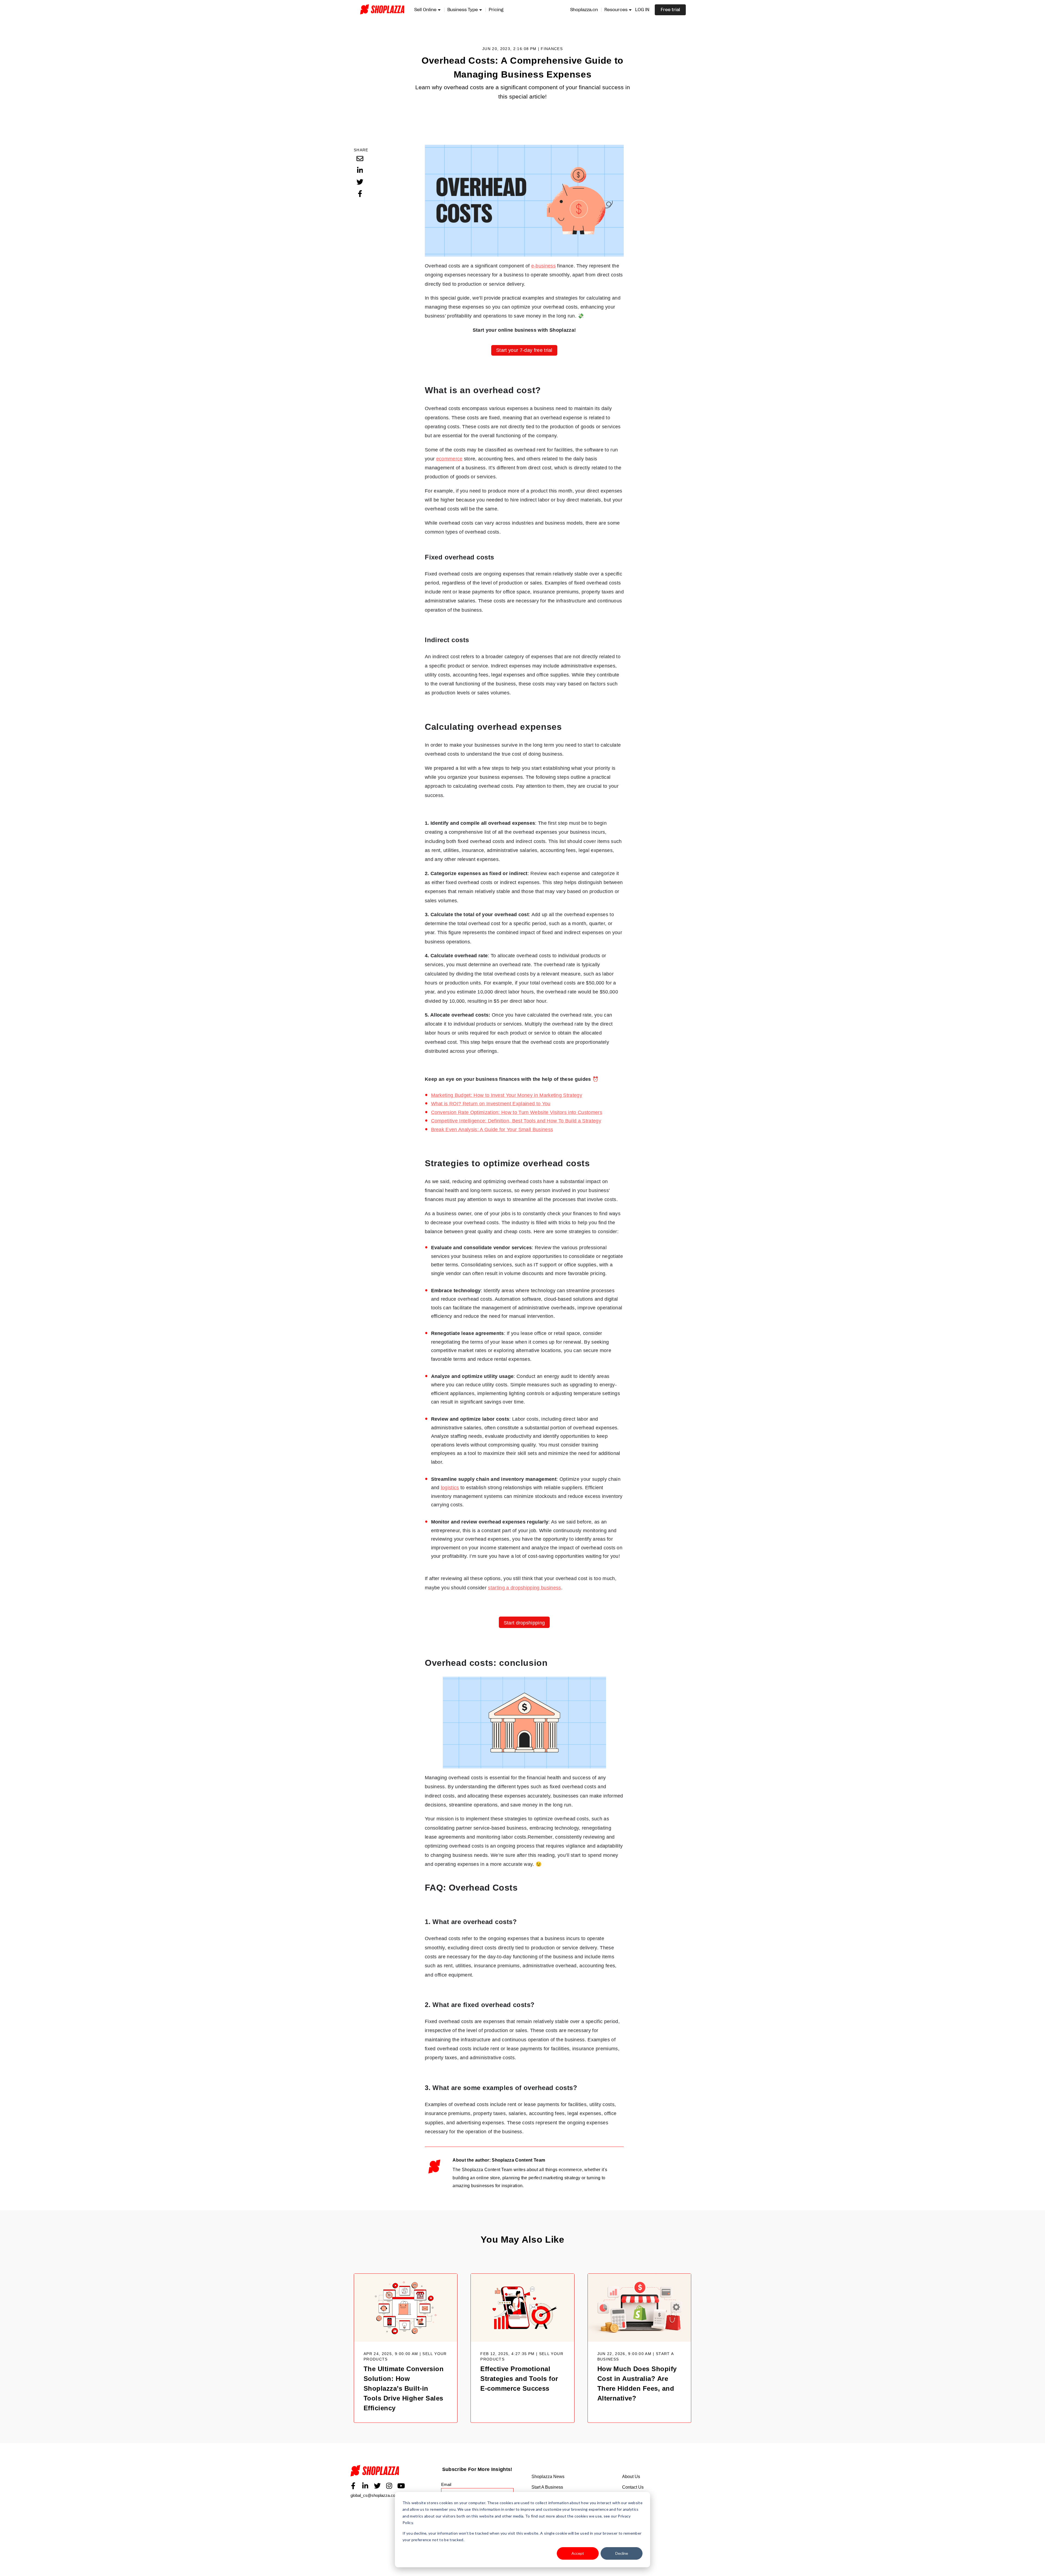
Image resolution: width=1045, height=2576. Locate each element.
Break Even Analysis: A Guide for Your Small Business (492, 1129)
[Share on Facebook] (360, 193)
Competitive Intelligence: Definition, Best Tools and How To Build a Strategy (516, 1121)
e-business (543, 266)
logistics (450, 1488)
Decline (622, 2553)
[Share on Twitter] (360, 182)
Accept (578, 2553)
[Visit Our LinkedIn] (365, 2486)
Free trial (670, 10)
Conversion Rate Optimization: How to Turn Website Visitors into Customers (517, 1112)
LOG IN (642, 10)
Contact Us (633, 2487)
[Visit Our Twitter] (377, 2486)
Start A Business (547, 2487)
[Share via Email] (360, 158)
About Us (631, 2477)
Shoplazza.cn (584, 10)
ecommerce (449, 459)
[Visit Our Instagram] (389, 2486)
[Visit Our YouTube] (401, 2486)
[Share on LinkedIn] (360, 170)
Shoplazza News (548, 2477)
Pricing (496, 10)
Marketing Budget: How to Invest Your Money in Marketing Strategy (507, 1095)
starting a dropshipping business (524, 1588)
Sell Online (425, 10)
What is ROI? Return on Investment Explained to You (491, 1104)
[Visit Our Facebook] (353, 2486)
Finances (552, 49)
